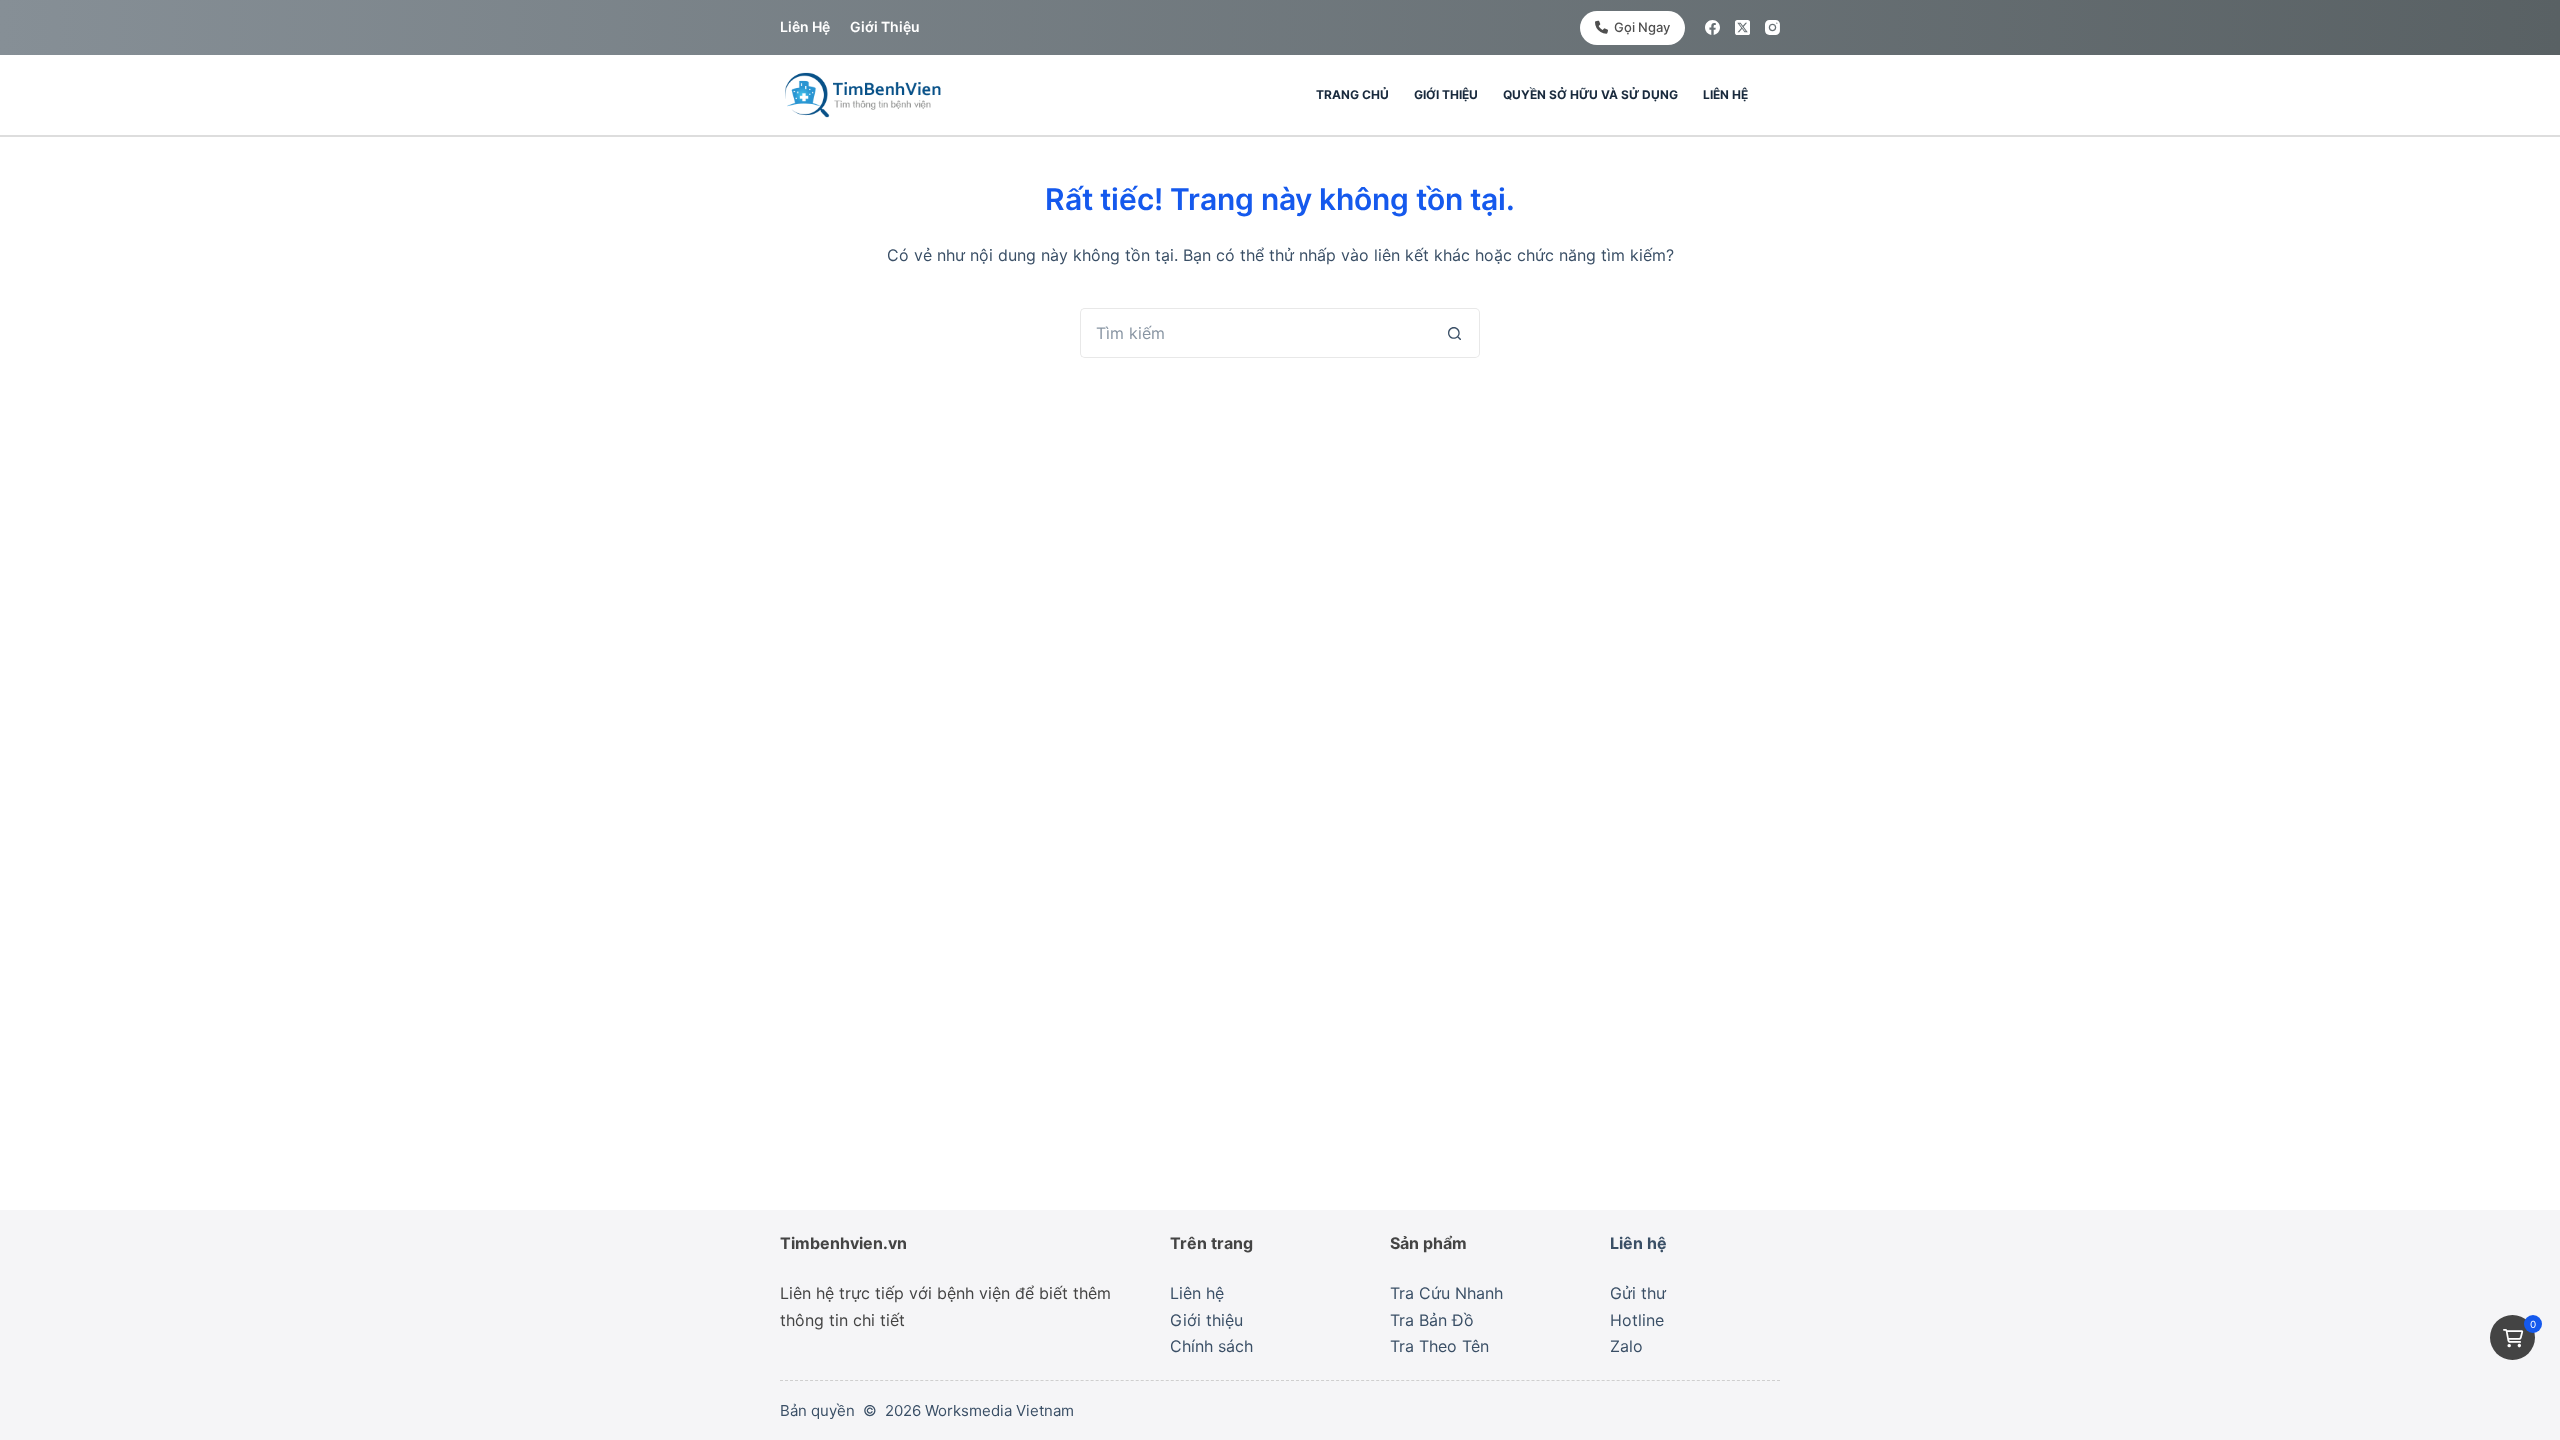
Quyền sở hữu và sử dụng (1590, 94)
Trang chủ (1352, 94)
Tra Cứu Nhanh (1446, 1293)
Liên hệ (805, 26)
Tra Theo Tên (1439, 1346)
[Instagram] (1772, 27)
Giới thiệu (885, 26)
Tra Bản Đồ (1432, 1320)
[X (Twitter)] (1742, 27)
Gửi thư (1638, 1293)
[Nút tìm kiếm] (1455, 333)
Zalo (1626, 1346)
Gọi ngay (1642, 27)
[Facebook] (1712, 27)
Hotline (1637, 1320)
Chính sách (1211, 1346)
